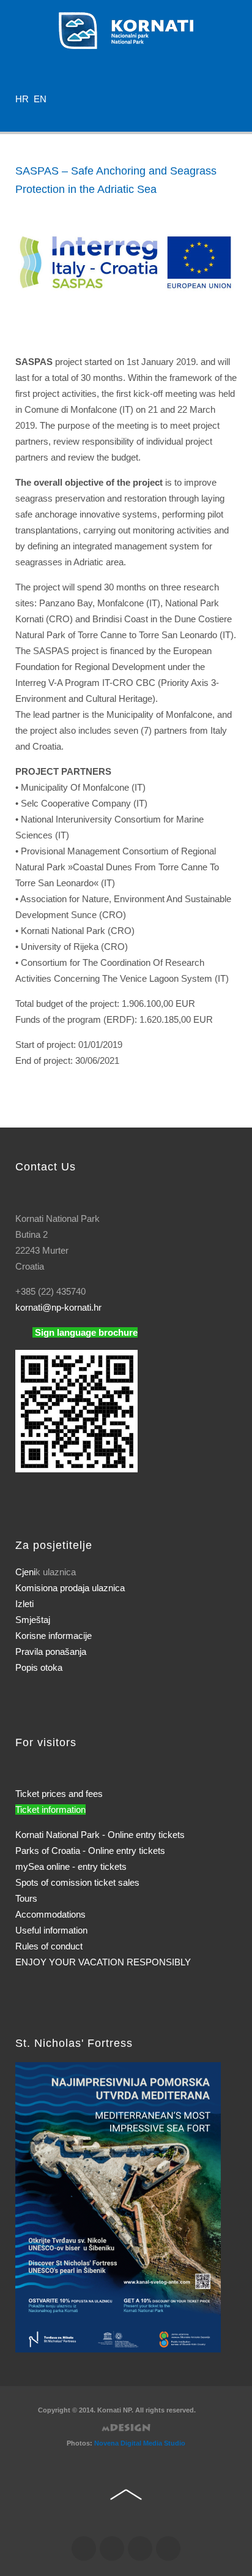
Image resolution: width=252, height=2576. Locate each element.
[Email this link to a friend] (233, 213)
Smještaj (33, 1620)
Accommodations (50, 1914)
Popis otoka (39, 1667)
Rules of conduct (49, 1946)
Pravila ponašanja (51, 1651)
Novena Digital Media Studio (140, 2443)
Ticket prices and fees (59, 1794)
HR (23, 99)
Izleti (24, 1604)
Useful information (51, 1930)
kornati (58, 1307)
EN (40, 99)
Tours (26, 1898)
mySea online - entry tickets (71, 1866)
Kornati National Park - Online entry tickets (100, 1835)
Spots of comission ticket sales (77, 1882)
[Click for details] (118, 2206)
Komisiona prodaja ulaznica (70, 1588)
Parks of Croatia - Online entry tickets (90, 1851)
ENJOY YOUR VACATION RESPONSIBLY (103, 1962)
